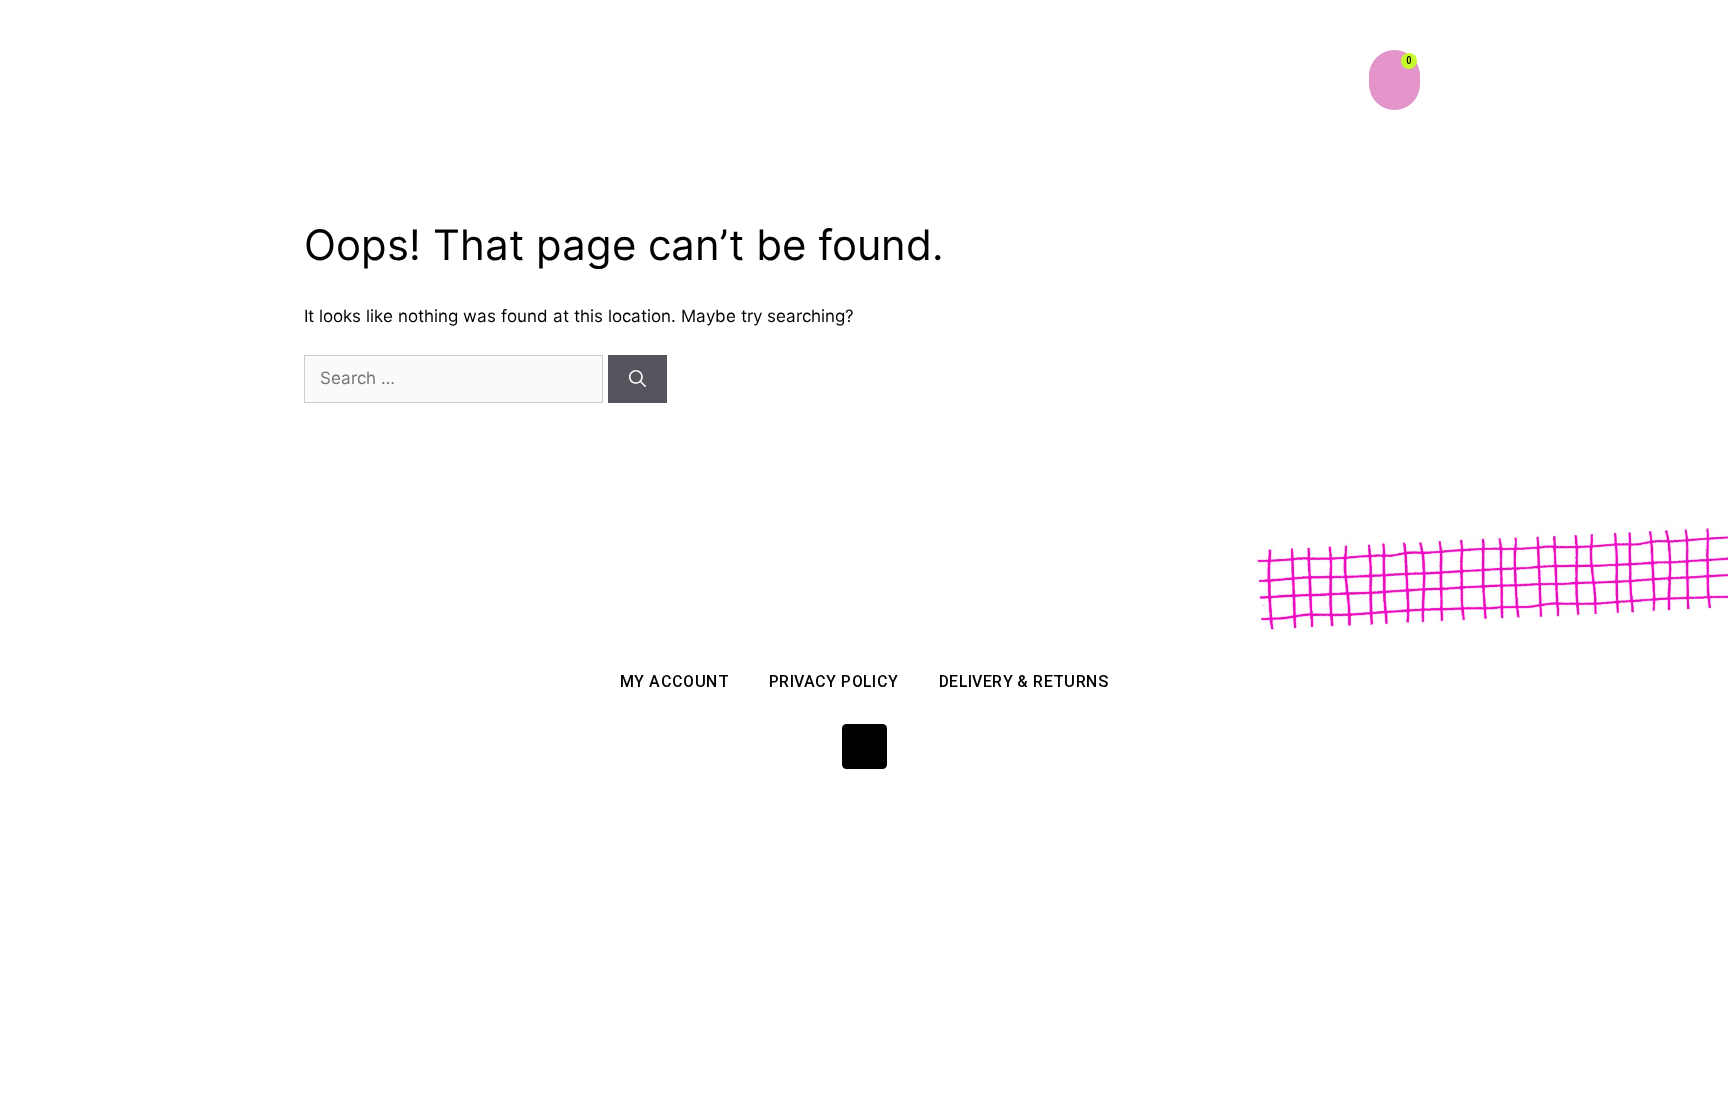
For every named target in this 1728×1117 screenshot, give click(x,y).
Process (1011, 75)
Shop (841, 75)
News (1222, 75)
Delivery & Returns (1023, 681)
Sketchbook (1122, 75)
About (765, 75)
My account (674, 681)
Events (921, 75)
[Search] (637, 379)
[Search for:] (456, 378)
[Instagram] (864, 746)
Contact (1311, 75)
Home (685, 75)
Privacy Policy (834, 681)
